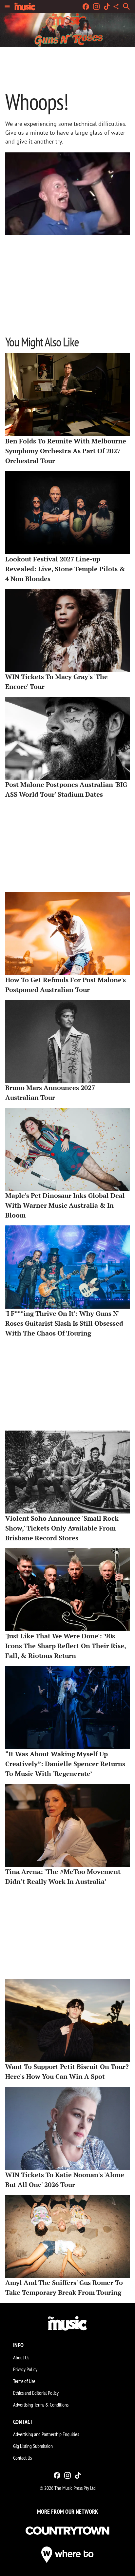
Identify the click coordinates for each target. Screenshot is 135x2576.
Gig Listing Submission (33, 2446)
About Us (21, 2357)
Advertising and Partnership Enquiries (46, 2434)
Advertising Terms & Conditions (41, 2405)
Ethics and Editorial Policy (36, 2393)
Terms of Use (24, 2381)
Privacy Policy (25, 2369)
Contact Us (22, 2458)
